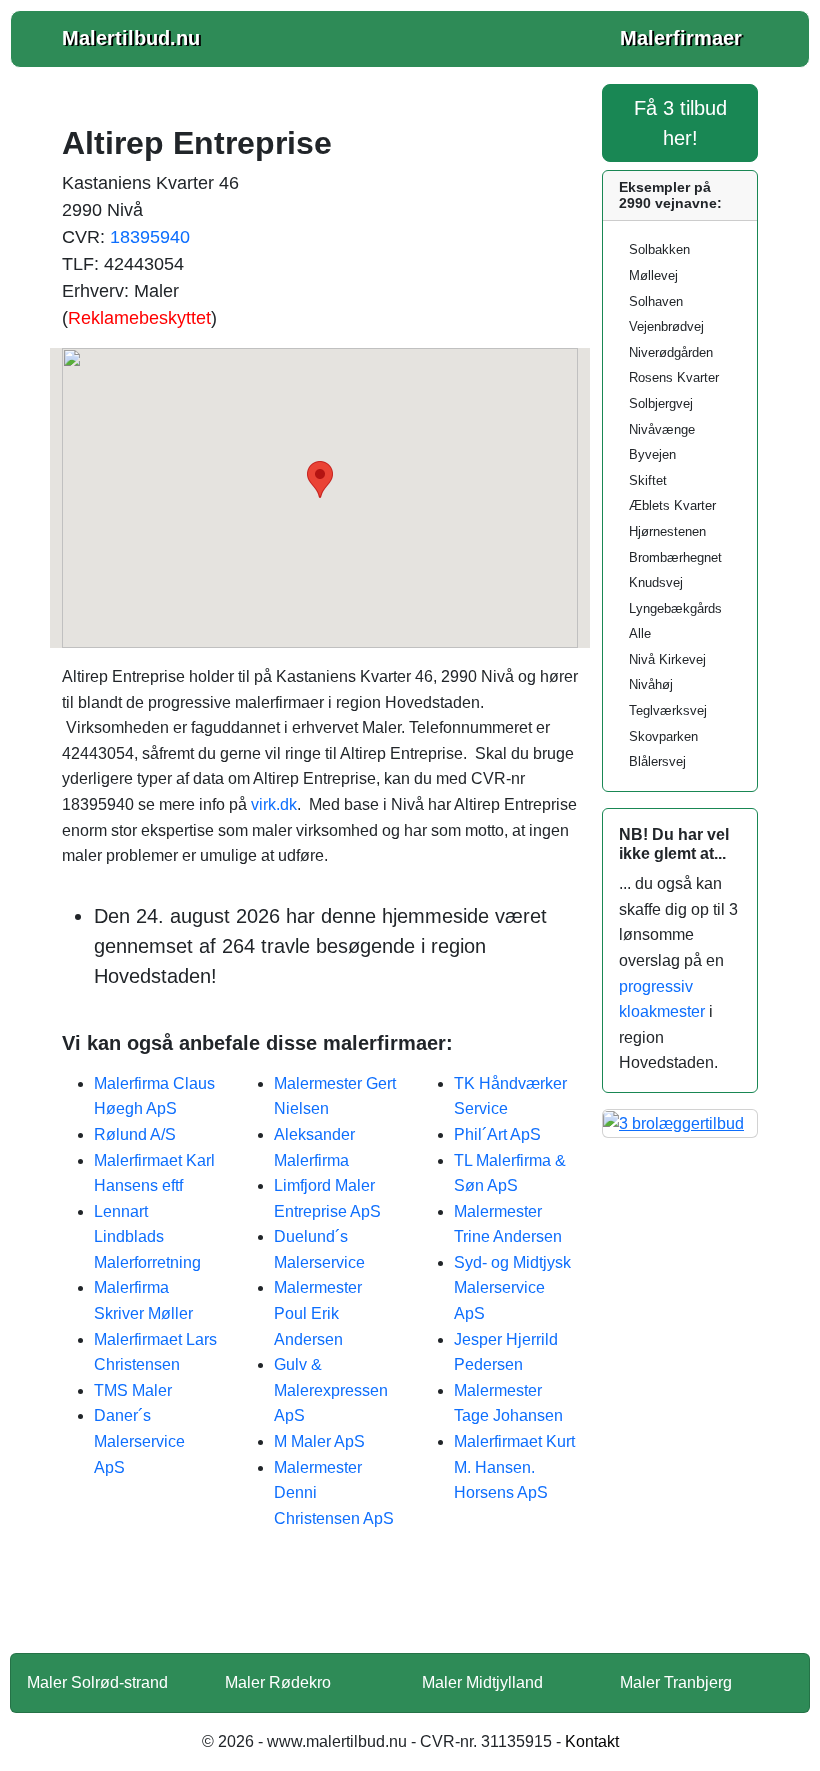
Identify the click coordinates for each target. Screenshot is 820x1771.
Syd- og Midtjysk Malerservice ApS (512, 1288)
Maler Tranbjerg (676, 1682)
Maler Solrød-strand (97, 1682)
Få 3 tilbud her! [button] (680, 123)
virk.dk (274, 804)
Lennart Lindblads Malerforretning (147, 1237)
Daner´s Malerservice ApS (139, 1441)
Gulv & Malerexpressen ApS (331, 1390)
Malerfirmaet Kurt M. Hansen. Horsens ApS (514, 1467)
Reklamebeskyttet (139, 318)
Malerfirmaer (681, 38)
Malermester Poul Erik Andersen (318, 1313)
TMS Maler (133, 1390)
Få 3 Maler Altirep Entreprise (320, 1604)
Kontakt (592, 1741)
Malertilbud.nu (131, 38)
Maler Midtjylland (482, 1682)
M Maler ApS (319, 1441)
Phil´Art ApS (497, 1134)
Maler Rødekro (278, 1682)
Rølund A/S (135, 1134)
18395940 (150, 237)
